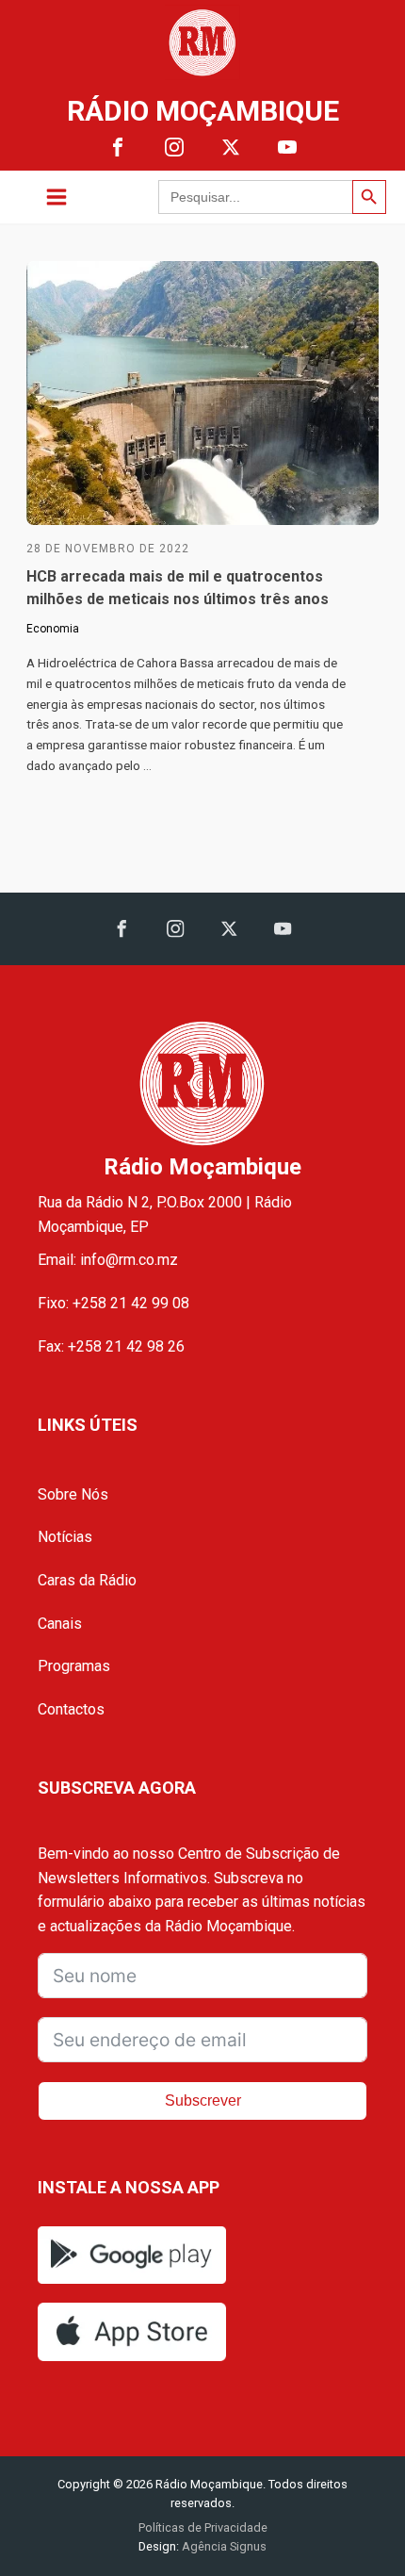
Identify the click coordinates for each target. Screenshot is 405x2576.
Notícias (65, 1537)
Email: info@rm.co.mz (108, 1260)
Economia (53, 629)
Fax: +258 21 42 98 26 (111, 1346)
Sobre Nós (73, 1494)
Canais (60, 1624)
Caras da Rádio (87, 1580)
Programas (74, 1666)
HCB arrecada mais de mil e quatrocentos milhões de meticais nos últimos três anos (178, 588)
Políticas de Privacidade (203, 2527)
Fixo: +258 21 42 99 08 (113, 1303)
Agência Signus (223, 2546)
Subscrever (203, 2100)
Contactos (71, 1709)
